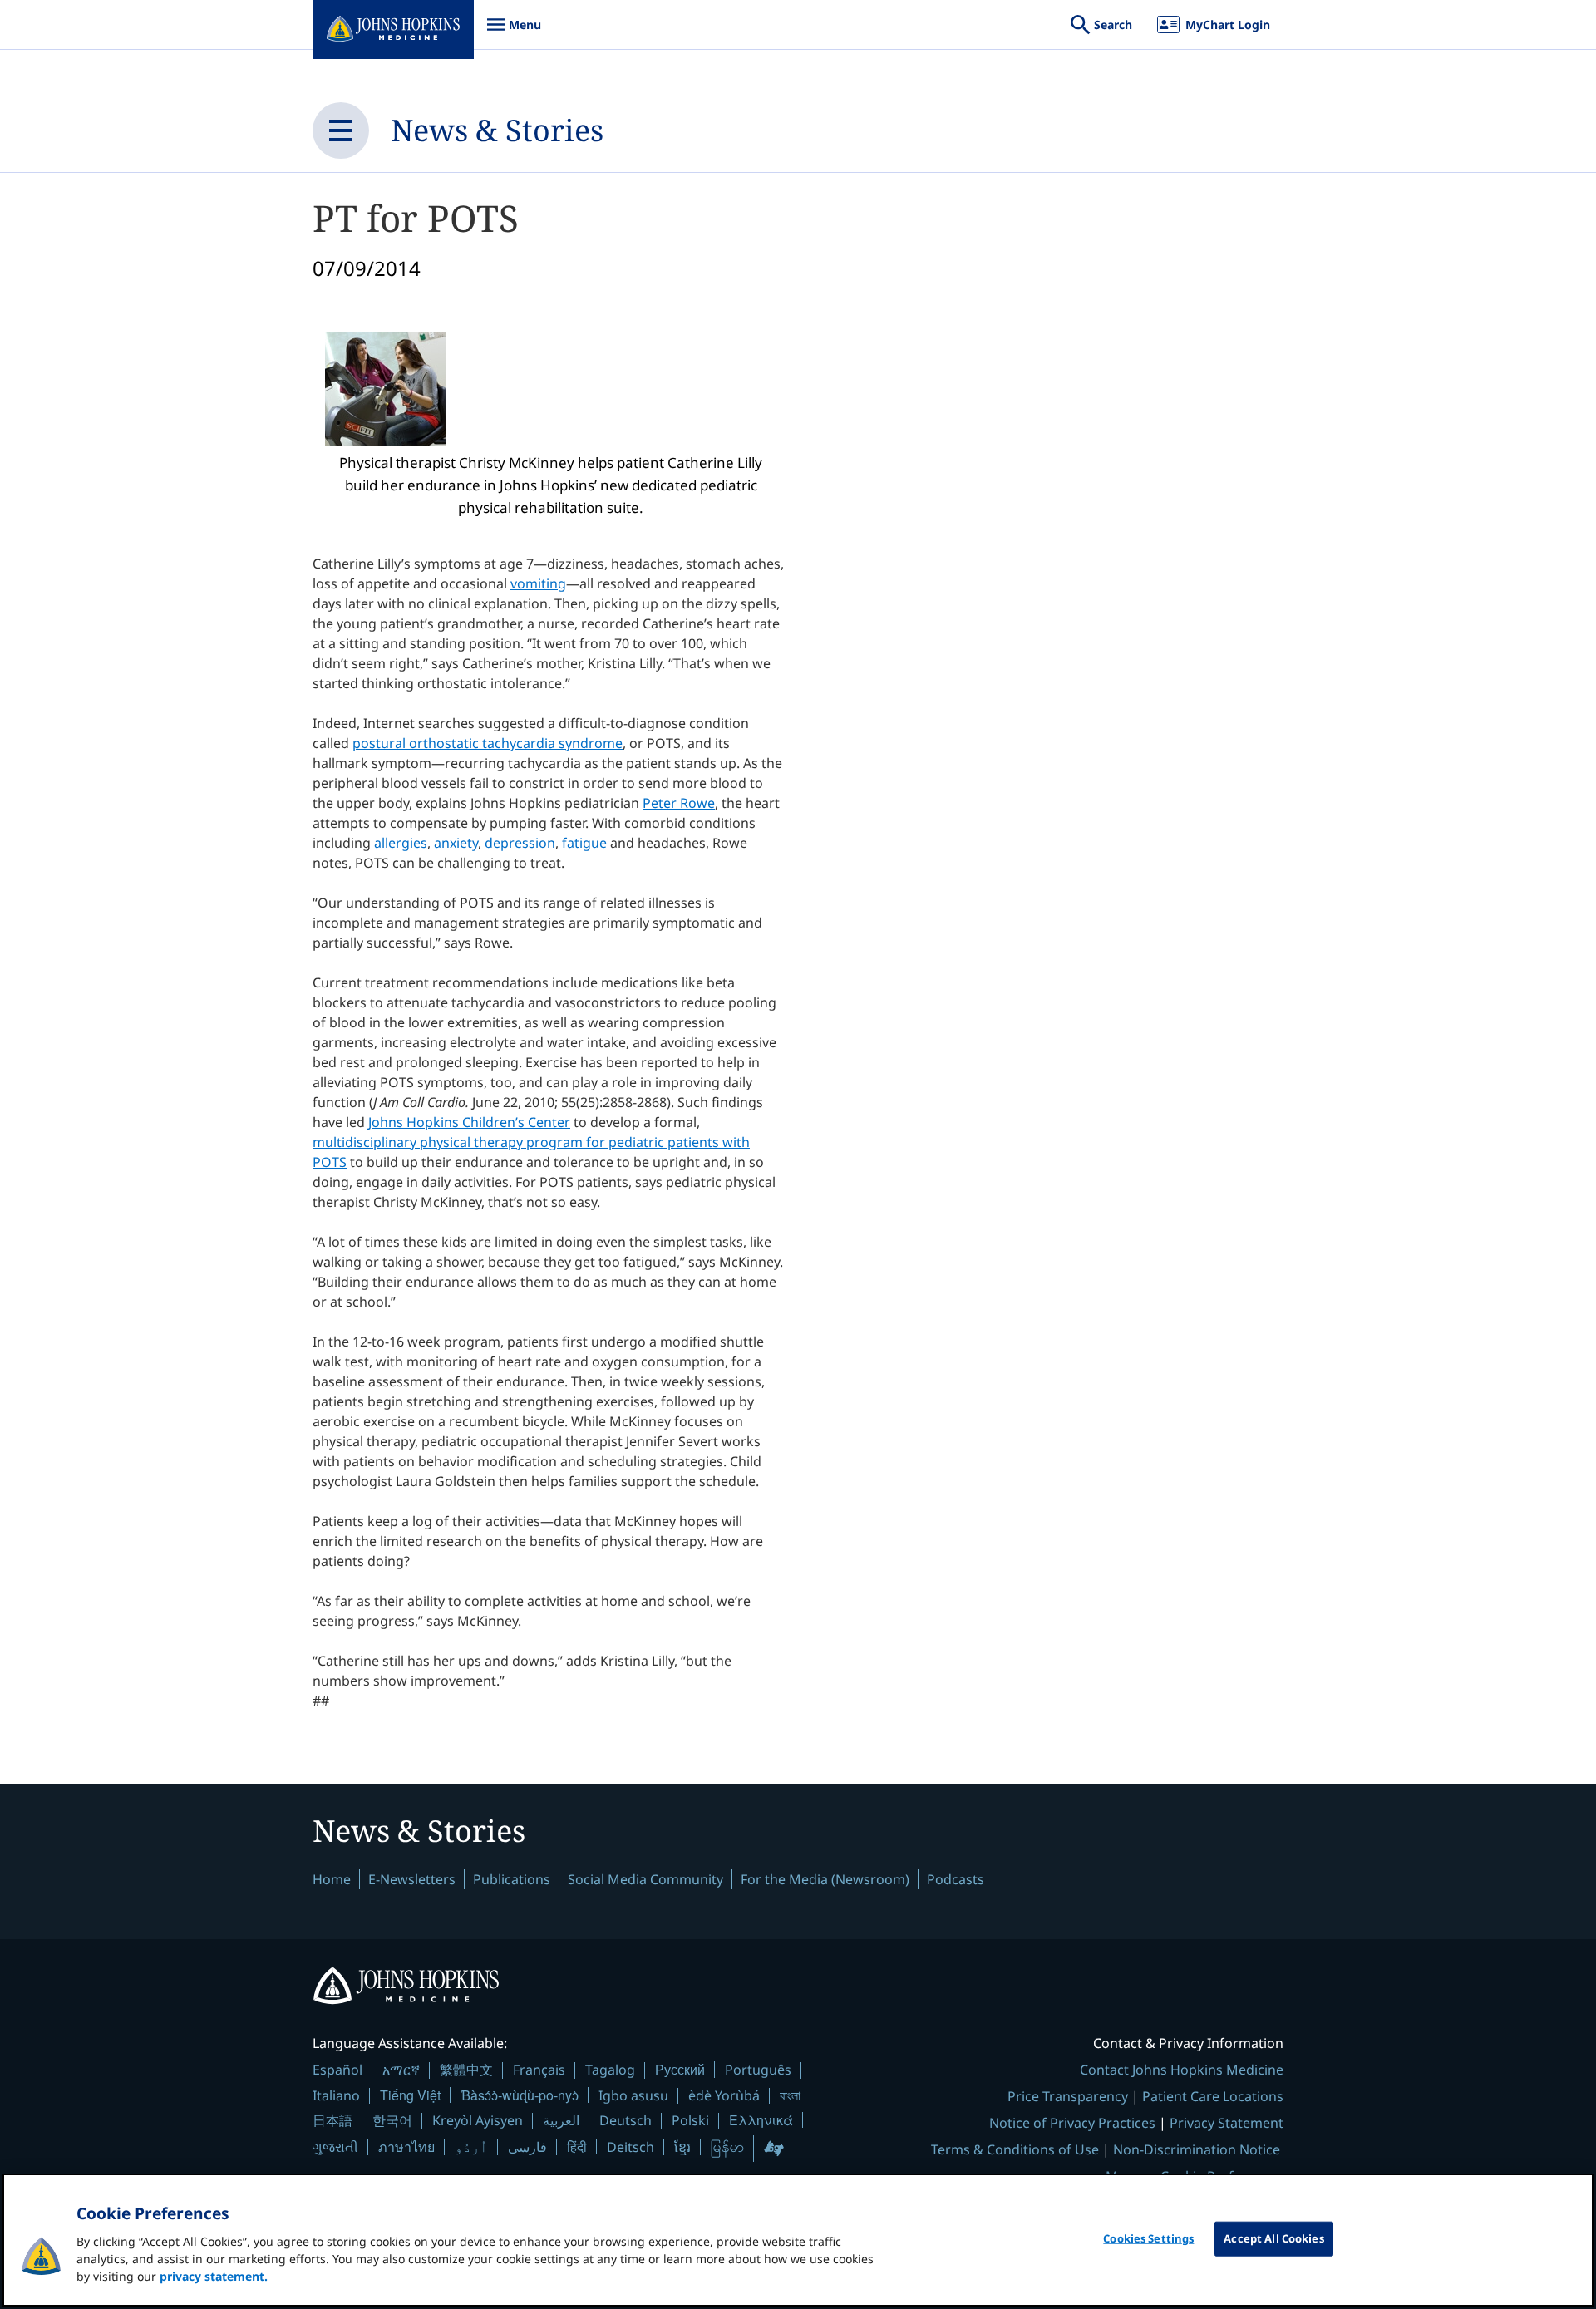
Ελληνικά (761, 2120)
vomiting (538, 583)
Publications (512, 1879)
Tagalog (610, 2070)
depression (520, 843)
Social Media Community (645, 1879)
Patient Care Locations (1213, 2096)
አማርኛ (401, 2070)
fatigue (584, 843)
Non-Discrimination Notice (1197, 2149)
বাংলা (790, 2095)
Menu (514, 33)
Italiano (336, 2095)
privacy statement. (214, 2276)
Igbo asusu (633, 2095)
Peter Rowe (679, 803)
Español (337, 2070)
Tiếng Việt (410, 2095)
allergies (401, 843)
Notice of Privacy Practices (1072, 2123)
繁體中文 (466, 2070)
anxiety (456, 843)
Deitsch (631, 2147)
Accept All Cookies (1273, 2238)
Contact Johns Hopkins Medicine (1182, 2070)
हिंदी (577, 2147)
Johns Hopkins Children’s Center (469, 1122)
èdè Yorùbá (724, 2095)
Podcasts (956, 1879)
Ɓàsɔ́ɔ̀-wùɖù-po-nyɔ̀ (520, 2095)
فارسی (527, 2147)
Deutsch (626, 2120)
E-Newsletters (412, 1879)
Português (758, 2070)
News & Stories (497, 130)
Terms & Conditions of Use (1015, 2149)
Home (332, 1879)
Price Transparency (1068, 2096)
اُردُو (471, 2147)
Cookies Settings (1148, 2238)
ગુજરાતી (335, 2147)
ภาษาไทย (406, 2147)
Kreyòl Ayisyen (478, 2120)
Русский (680, 2069)
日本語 (332, 2120)
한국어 (392, 2120)
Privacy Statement (1227, 2123)
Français (539, 2070)
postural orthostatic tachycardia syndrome (488, 743)
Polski (690, 2120)
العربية (561, 2120)
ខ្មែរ (682, 2147)
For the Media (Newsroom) (825, 1879)
